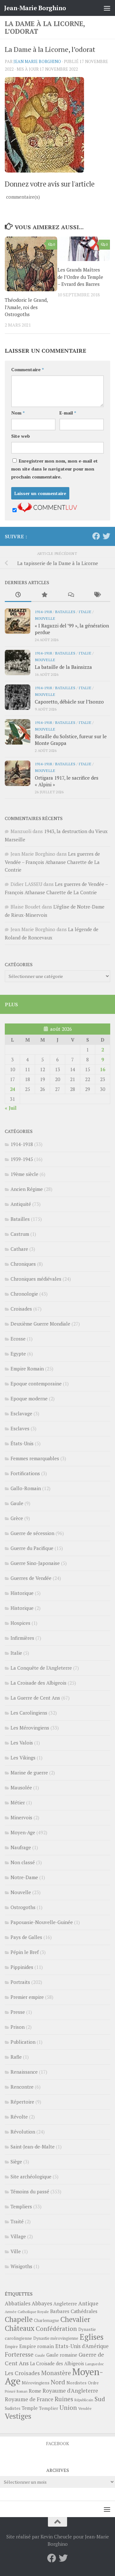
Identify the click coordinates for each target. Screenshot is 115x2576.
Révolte (19, 2117)
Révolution (23, 2132)
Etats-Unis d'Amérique (82, 2346)
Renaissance (24, 2072)
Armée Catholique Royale (27, 2312)
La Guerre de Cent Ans (35, 1698)
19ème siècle (24, 1174)
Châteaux (20, 2328)
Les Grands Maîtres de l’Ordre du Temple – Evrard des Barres (80, 277)
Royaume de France (29, 2399)
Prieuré (10, 2391)
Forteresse (19, 2354)
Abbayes (42, 2303)
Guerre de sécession (32, 1533)
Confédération (56, 2329)
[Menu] (107, 8)
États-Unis (22, 1443)
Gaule (17, 1503)
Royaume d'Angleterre (70, 2391)
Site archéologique (31, 2176)
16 (103, 1069)
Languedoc (95, 2364)
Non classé (23, 1862)
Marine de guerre (29, 1773)
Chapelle (19, 2319)
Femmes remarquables (35, 1458)
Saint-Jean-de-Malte (33, 2147)
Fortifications (25, 1473)
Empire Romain (27, 1369)
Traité (17, 2221)
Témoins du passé (30, 2191)
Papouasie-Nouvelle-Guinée (42, 1922)
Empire (11, 2347)
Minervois (21, 1817)
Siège (16, 2162)
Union (68, 2408)
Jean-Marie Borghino (35, 8)
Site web (21, 436)
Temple (30, 2408)
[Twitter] (106, 536)
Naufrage (21, 1847)
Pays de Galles (26, 1937)
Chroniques (23, 1264)
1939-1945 (22, 1159)
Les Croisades (22, 2373)
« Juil (11, 1108)
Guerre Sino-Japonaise (35, 1563)
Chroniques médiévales (36, 1279)
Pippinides (22, 1967)
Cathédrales (84, 2311)
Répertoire (22, 2102)
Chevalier (75, 2319)
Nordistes (77, 2383)
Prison (18, 2027)
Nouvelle (45, 618)
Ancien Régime (27, 1189)
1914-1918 (43, 612)
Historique (22, 1593)
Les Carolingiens (29, 1713)
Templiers (21, 2206)
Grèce (17, 1518)
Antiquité (21, 1204)
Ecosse (18, 1339)
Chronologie (24, 1294)
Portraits (20, 1982)
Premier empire (27, 1997)
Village (18, 2236)
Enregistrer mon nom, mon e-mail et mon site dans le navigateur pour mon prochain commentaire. (54, 469)
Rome (35, 2391)
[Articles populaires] (45, 595)
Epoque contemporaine (36, 1384)
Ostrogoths (23, 1907)
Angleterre (65, 2304)
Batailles (65, 612)
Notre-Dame (24, 1877)
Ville (16, 2251)
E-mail (68, 413)
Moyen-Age (23, 1832)
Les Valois (22, 1743)
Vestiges (18, 2416)
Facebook (57, 2443)
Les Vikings (23, 1758)
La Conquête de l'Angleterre (41, 1668)
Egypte (18, 1354)
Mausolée (21, 1787)
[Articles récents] (18, 595)
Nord (58, 2382)
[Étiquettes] (97, 595)
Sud (100, 2399)
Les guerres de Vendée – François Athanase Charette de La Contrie (52, 862)
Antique (88, 2303)
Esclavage (21, 1413)
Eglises (92, 2337)
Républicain (84, 2400)
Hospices (20, 1623)
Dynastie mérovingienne (56, 2338)
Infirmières (22, 1638)
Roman (22, 2391)
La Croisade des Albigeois (38, 1683)
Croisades (21, 1309)
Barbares (60, 2311)
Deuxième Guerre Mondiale (40, 1324)
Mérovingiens (36, 2383)
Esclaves (20, 1428)
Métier (18, 1802)
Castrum (20, 1234)
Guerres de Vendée (31, 1578)
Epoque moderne (29, 1398)
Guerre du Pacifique (32, 1548)
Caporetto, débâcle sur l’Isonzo (69, 702)
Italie (85, 612)
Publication (23, 2042)
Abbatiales (18, 2304)
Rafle (16, 2057)
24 (12, 1089)
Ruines (64, 2399)
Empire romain (37, 2346)
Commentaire (27, 369)
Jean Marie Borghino (37, 61)
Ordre (93, 2383)
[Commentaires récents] (71, 595)
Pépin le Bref (25, 1952)
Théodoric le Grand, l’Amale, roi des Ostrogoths (26, 307)
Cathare (19, 1249)
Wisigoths (21, 2266)
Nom (18, 413)
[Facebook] (96, 536)
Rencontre (22, 2087)
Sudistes (13, 2408)
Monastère (56, 2373)
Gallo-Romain (26, 1488)
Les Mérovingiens (30, 1728)
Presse (18, 2012)
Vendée (85, 2408)
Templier (49, 2408)
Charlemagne (46, 2321)
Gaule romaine (62, 2355)
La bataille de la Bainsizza (63, 667)
